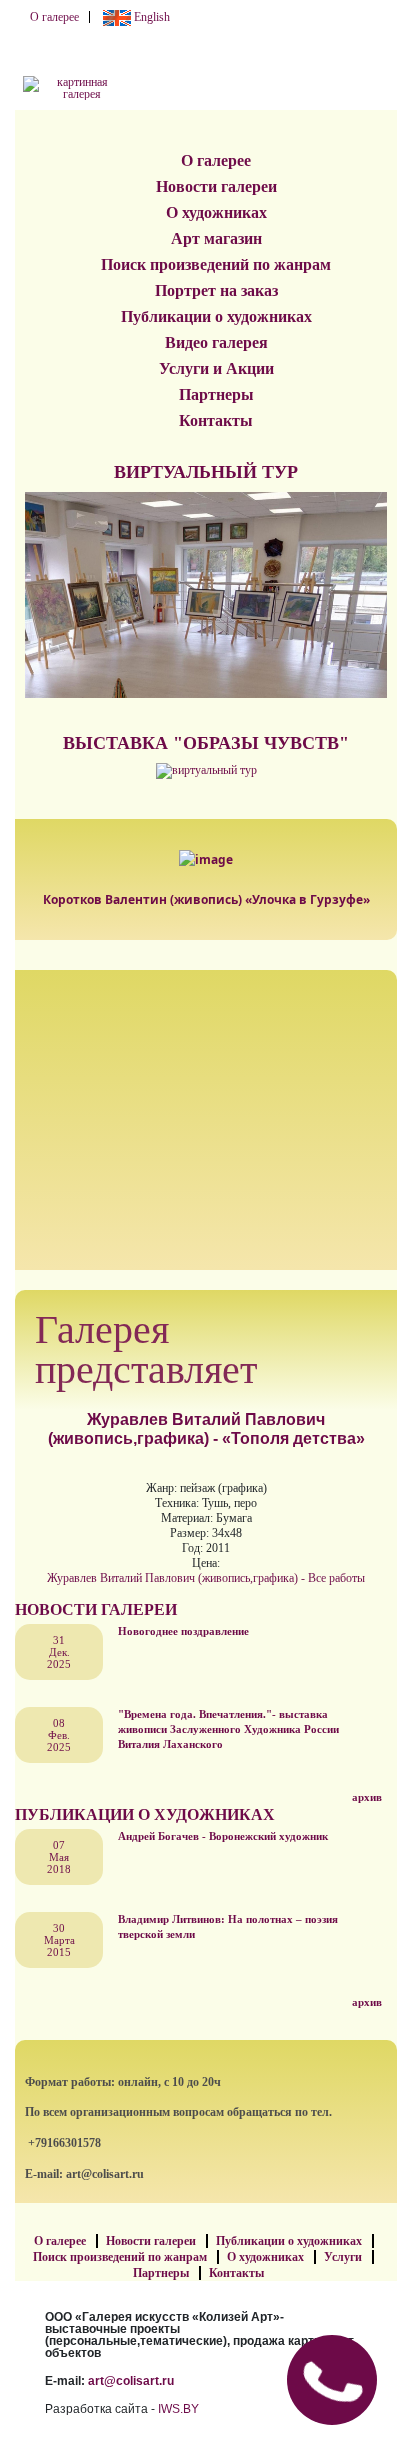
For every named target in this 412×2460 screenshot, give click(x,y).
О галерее (54, 17)
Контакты (216, 420)
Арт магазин (216, 238)
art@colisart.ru (131, 2381)
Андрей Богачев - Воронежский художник (223, 1836)
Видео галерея (216, 342)
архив (367, 1797)
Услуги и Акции (216, 368)
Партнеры (216, 394)
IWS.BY (178, 2409)
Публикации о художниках (216, 316)
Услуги (343, 2257)
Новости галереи (216, 186)
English (150, 17)
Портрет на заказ (216, 290)
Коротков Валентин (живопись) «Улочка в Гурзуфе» (206, 899)
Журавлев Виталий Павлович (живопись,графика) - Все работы (206, 1578)
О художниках (216, 212)
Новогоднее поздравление (183, 1631)
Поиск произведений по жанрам (216, 264)
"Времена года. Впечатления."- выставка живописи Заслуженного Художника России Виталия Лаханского (228, 1729)
